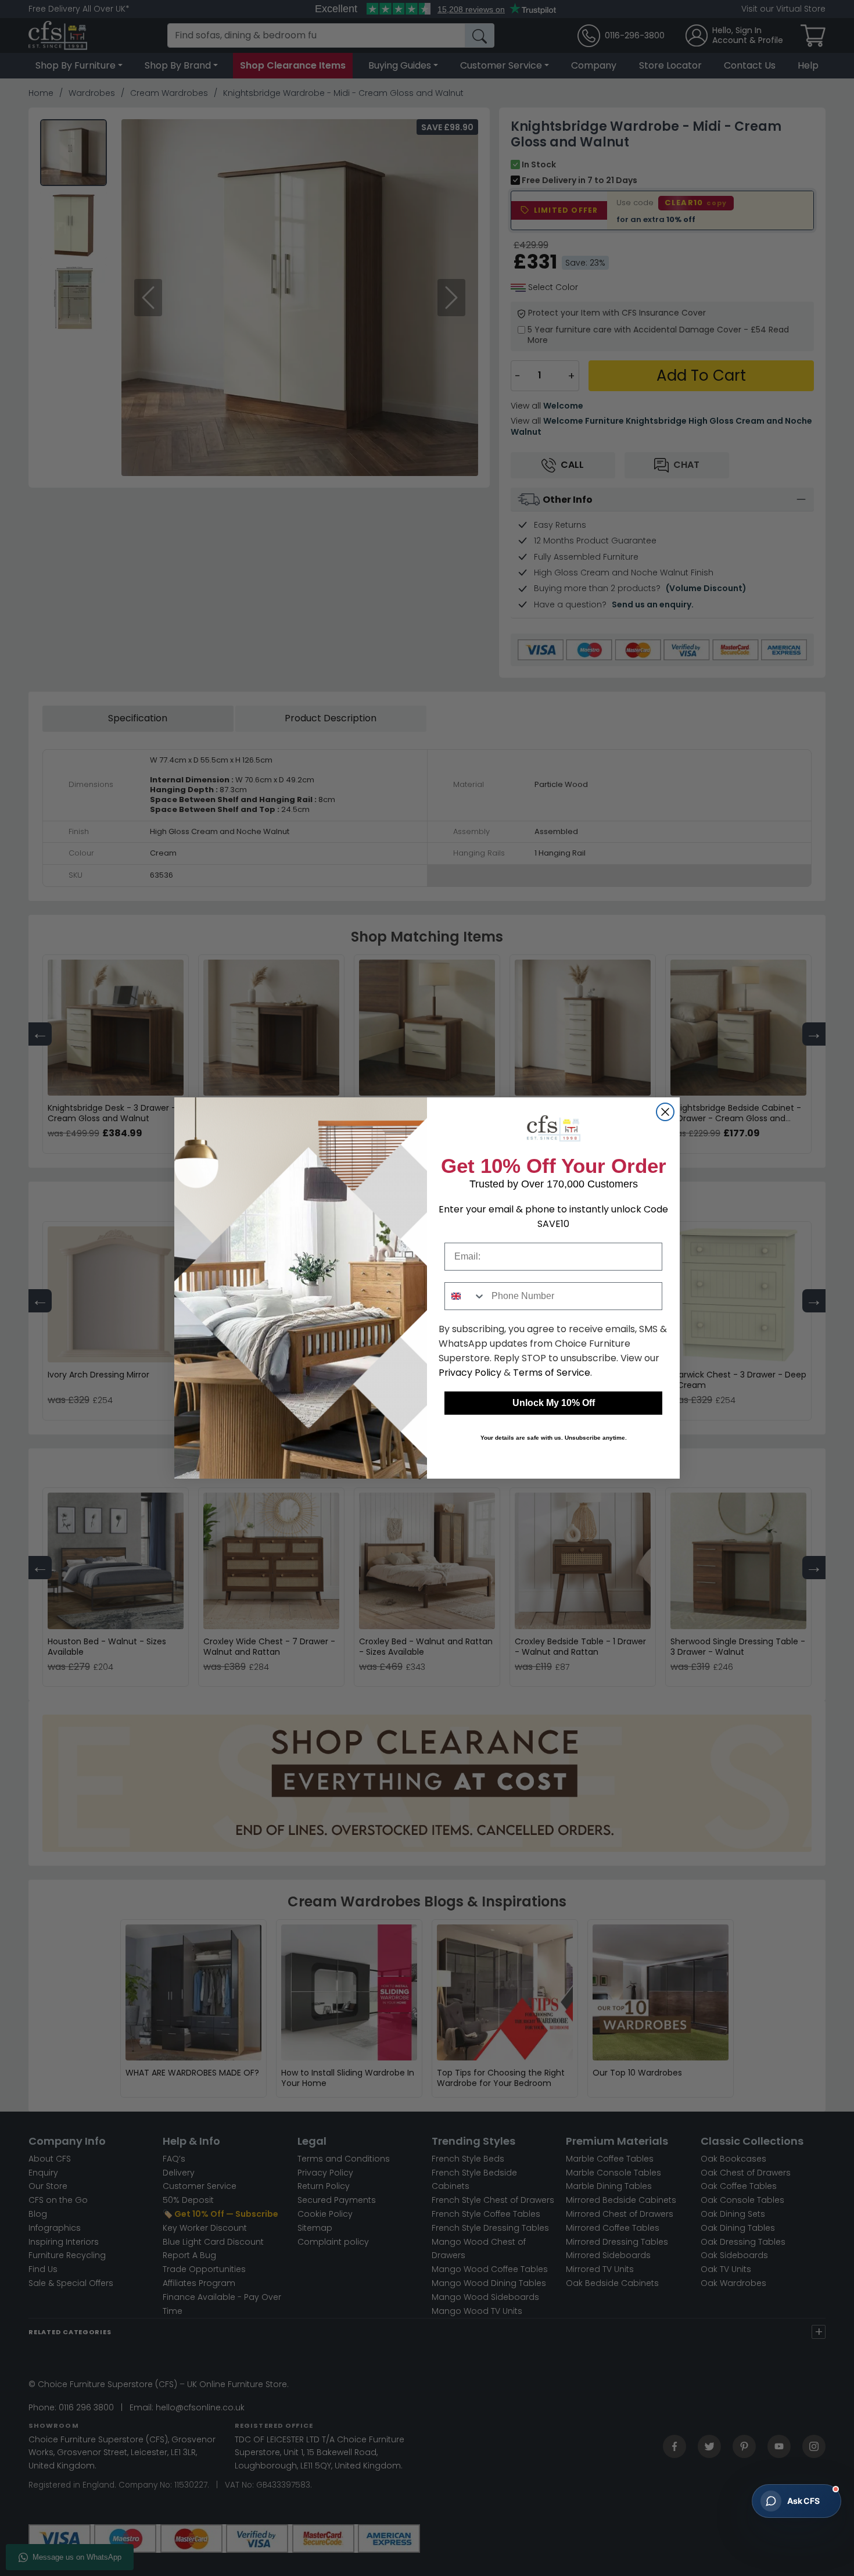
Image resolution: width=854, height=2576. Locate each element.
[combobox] (465, 1296)
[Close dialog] (665, 1112)
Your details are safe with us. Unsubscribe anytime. (554, 1438)
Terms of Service (552, 1373)
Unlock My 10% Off (554, 1403)
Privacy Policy (470, 1373)
